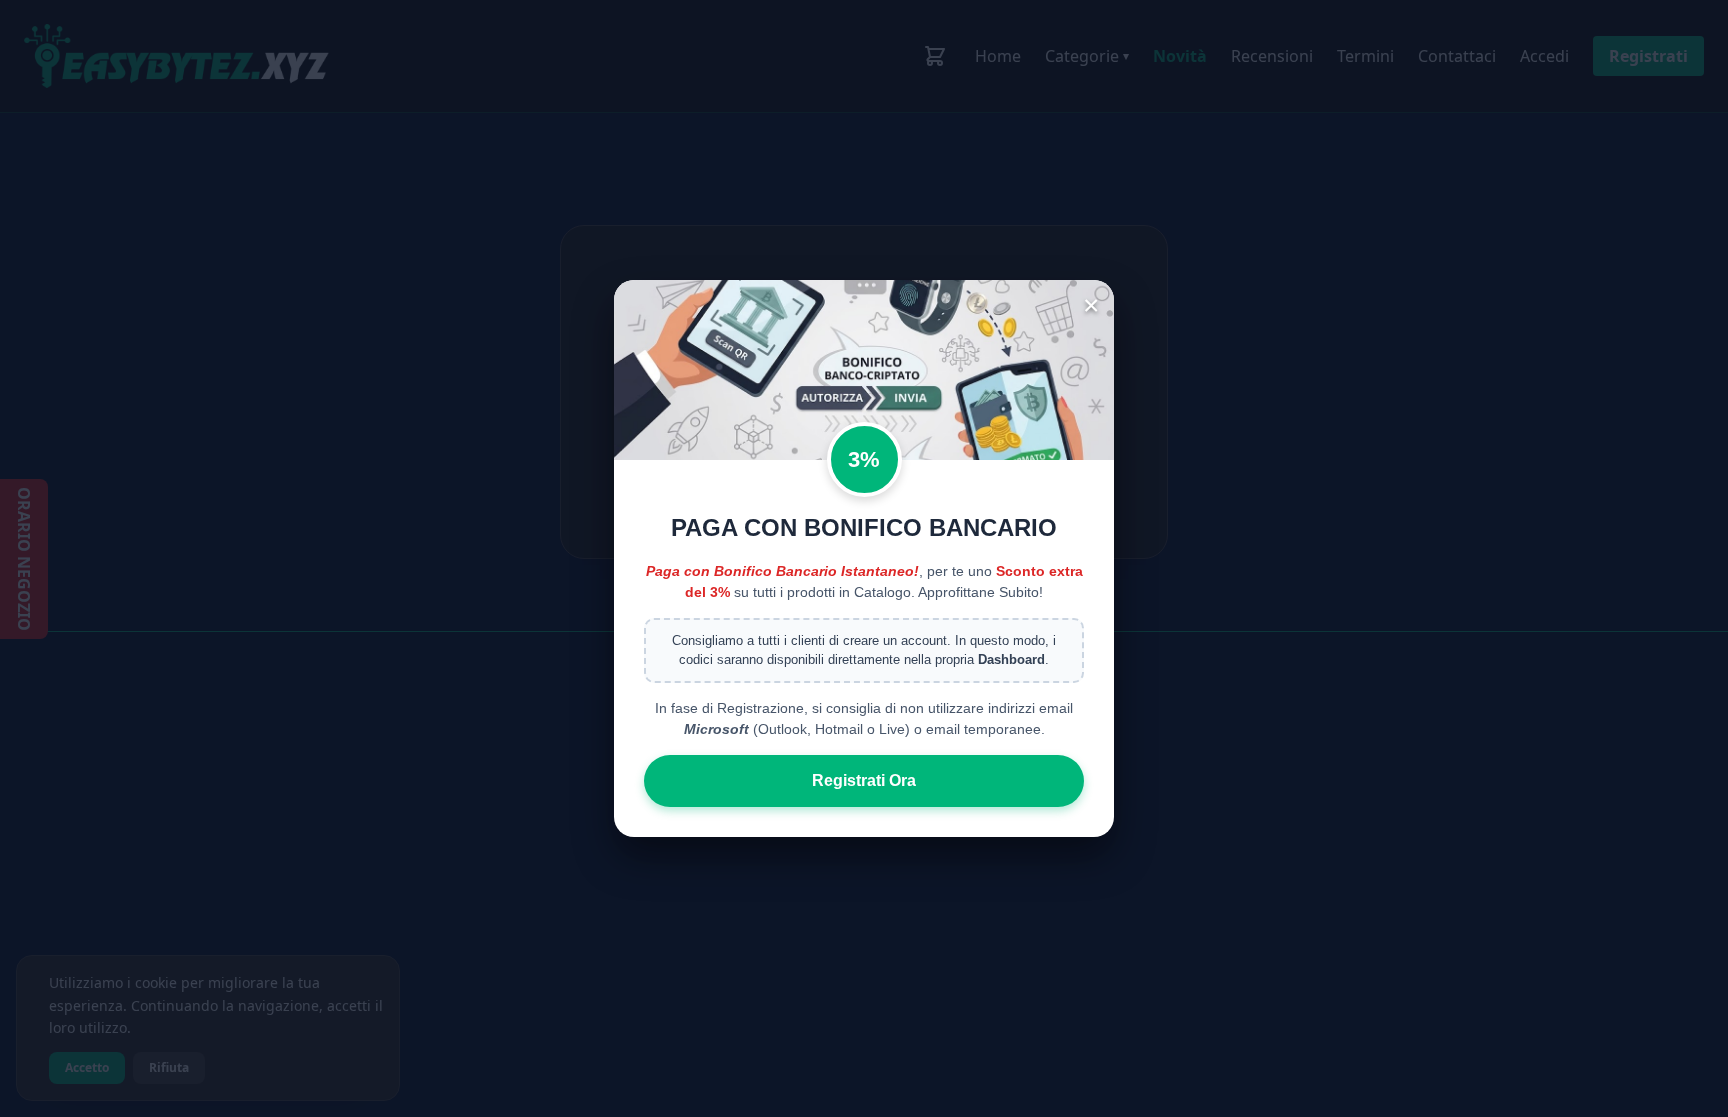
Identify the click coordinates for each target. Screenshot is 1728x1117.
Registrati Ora (864, 780)
